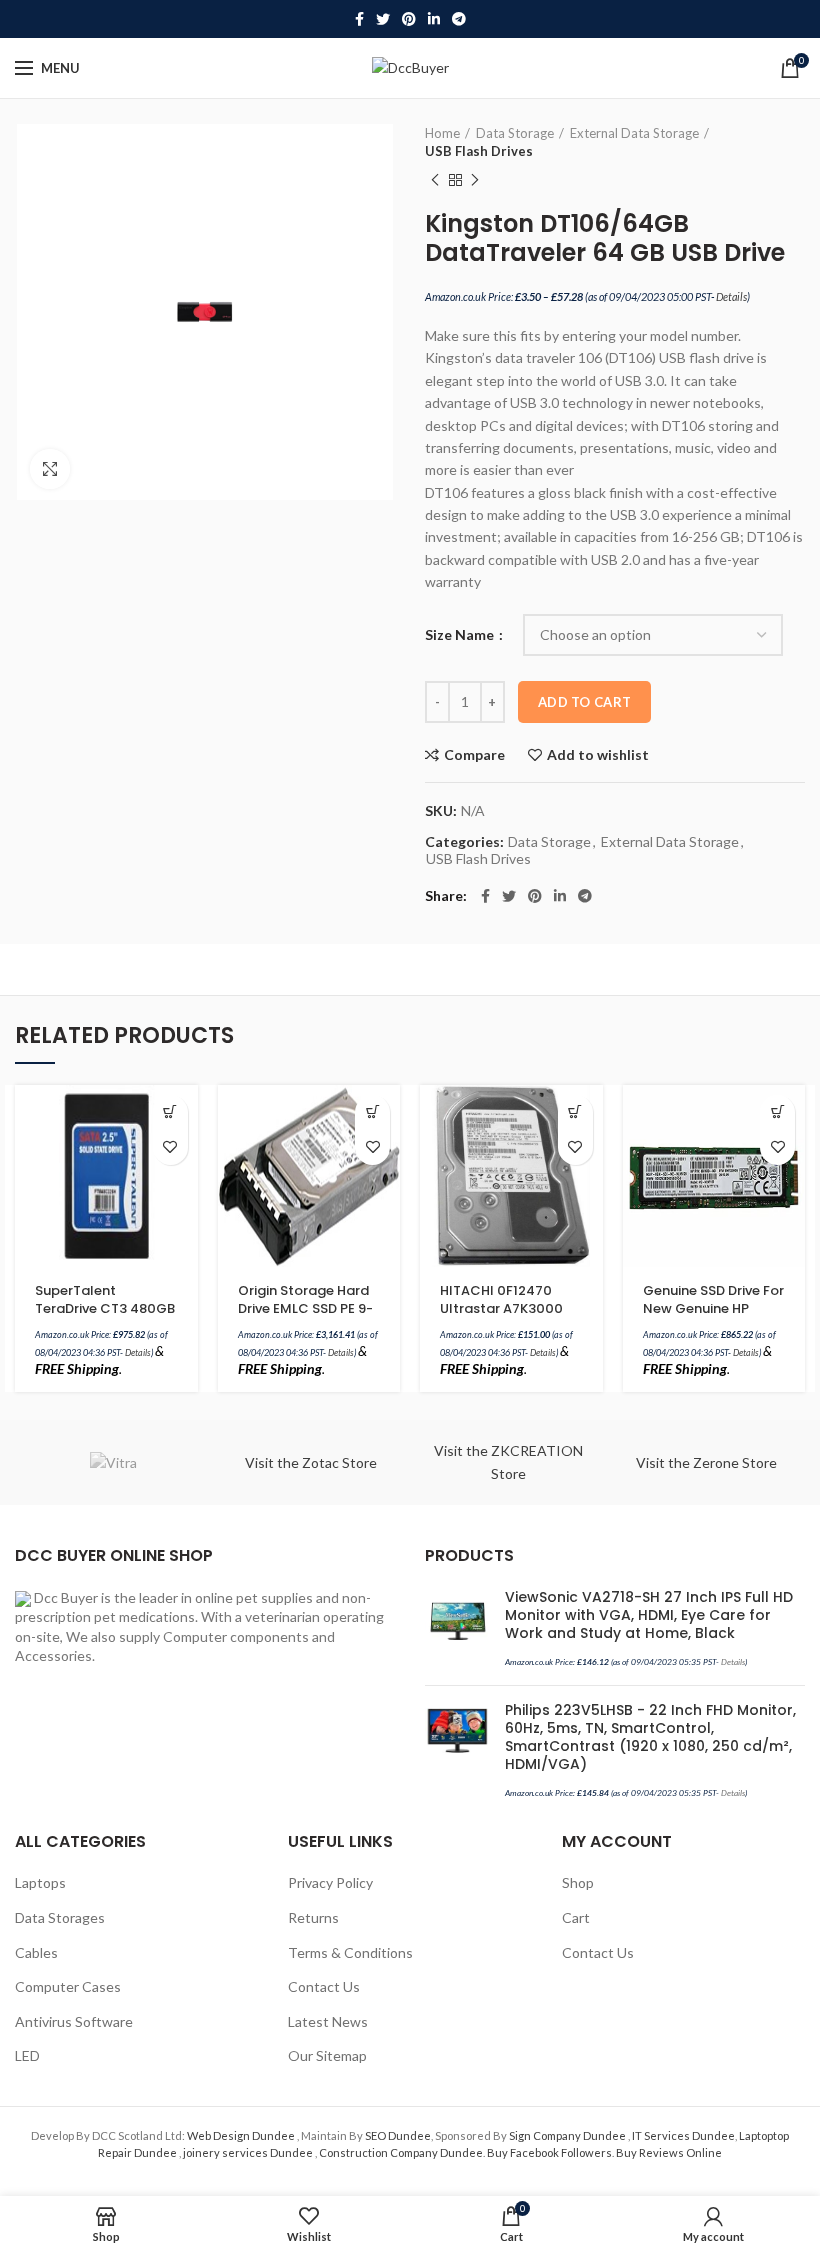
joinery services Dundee (249, 2152)
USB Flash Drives (479, 151)
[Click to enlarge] (50, 469)
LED (27, 2055)
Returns (313, 1917)
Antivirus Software (74, 2021)
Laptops (40, 1882)
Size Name (461, 634)
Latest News (328, 2021)
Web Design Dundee (242, 2135)
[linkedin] (434, 19)
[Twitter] (383, 19)
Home (442, 133)
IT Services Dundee (683, 2135)
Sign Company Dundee (568, 2135)
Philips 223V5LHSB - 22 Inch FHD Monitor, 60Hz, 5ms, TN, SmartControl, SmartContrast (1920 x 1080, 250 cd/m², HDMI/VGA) (650, 1737)
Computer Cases (68, 1986)
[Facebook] (359, 19)
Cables (36, 1952)
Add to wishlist (598, 755)
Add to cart (584, 702)
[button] (170, 1112)
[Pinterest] (409, 19)
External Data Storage (634, 133)
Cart (576, 1917)
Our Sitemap (327, 2055)
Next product (475, 180)
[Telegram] (459, 19)
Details (731, 296)
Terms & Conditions (350, 1952)
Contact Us (324, 1986)
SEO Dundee (398, 2135)
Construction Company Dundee (401, 2152)
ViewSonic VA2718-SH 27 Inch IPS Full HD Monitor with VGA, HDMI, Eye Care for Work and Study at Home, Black (649, 1615)
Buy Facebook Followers (549, 2152)
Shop (578, 1882)
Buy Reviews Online (669, 2152)
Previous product (435, 180)
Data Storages (60, 1917)
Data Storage (515, 133)
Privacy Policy (330, 1882)
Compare (474, 755)
